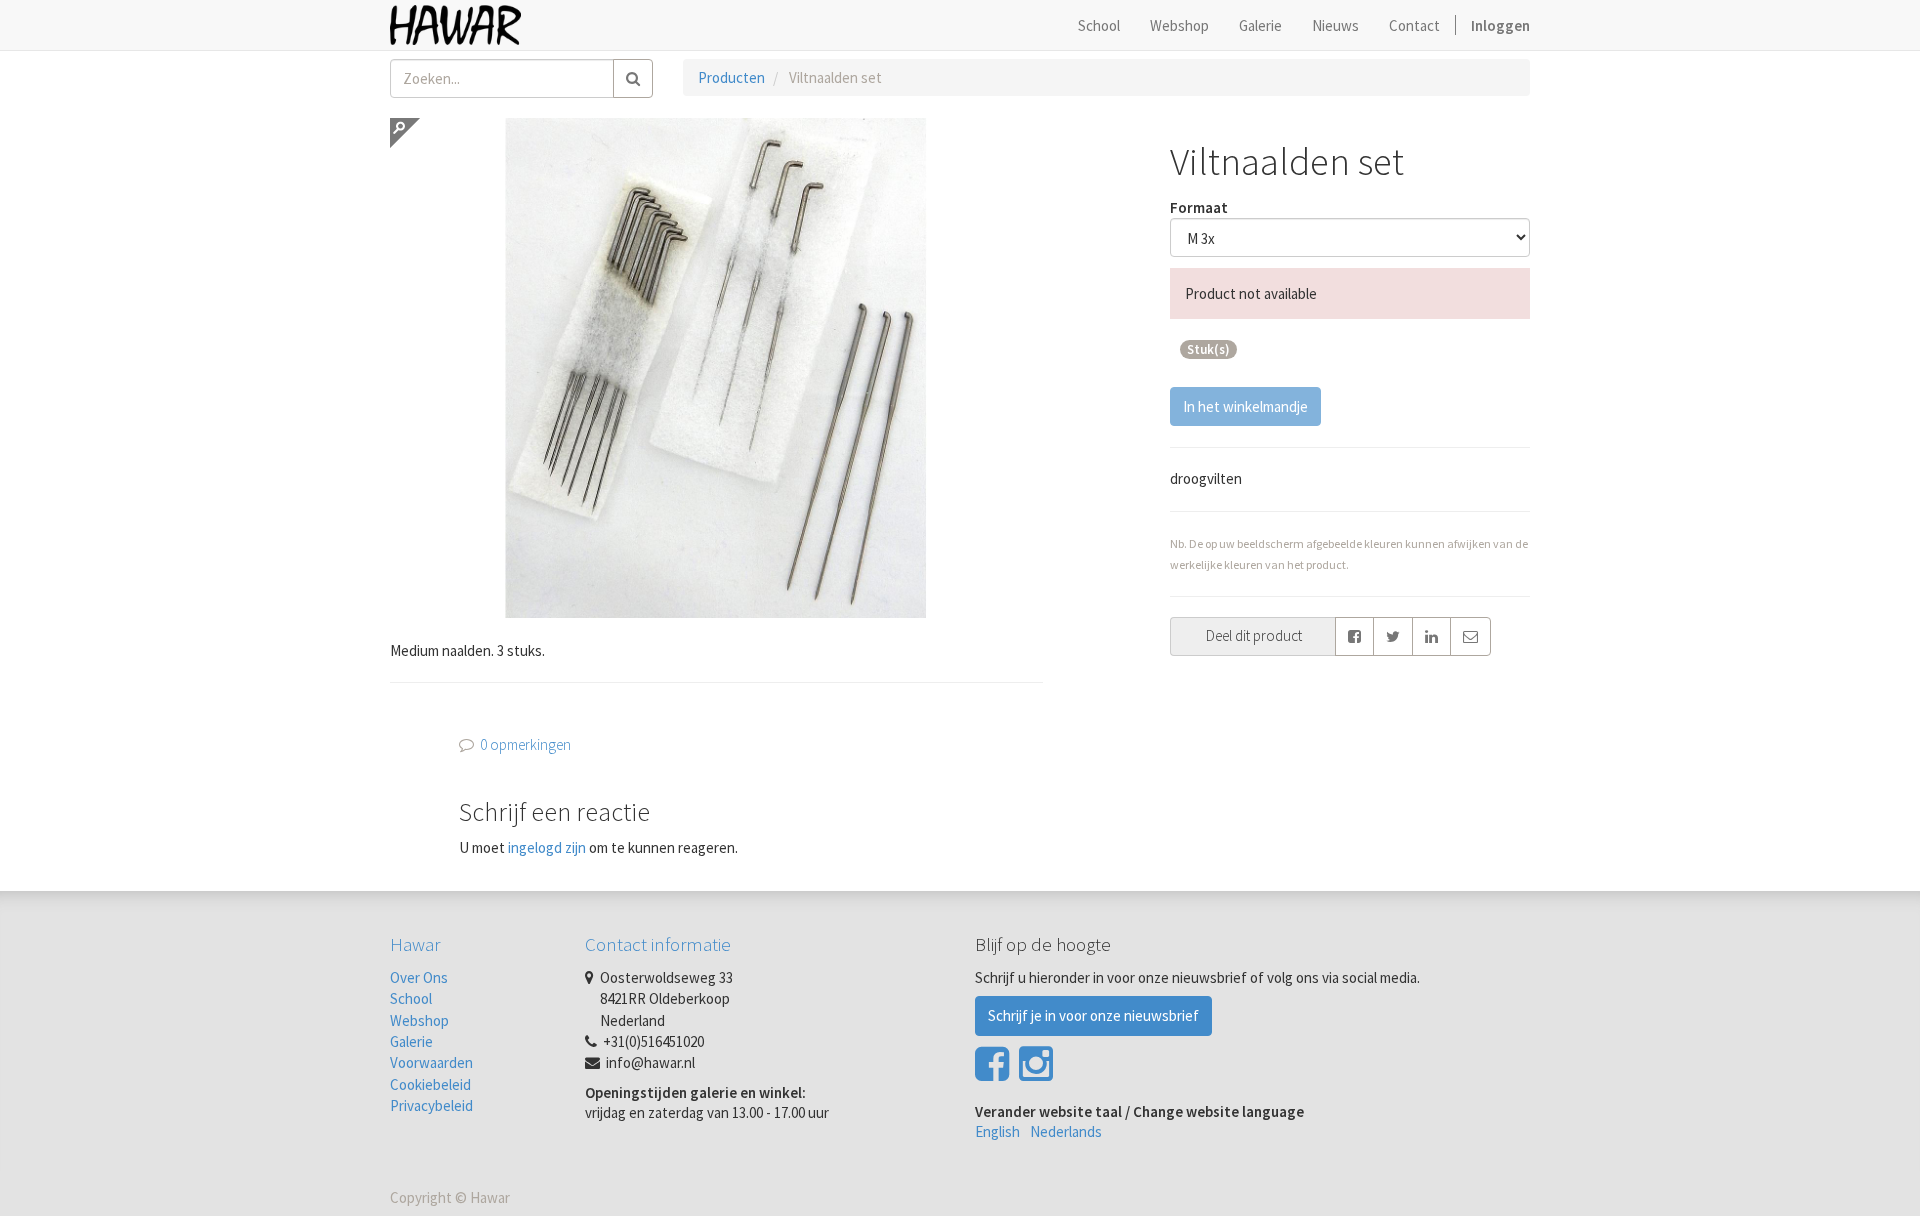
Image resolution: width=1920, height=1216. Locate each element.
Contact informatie (658, 944)
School (411, 998)
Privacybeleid (431, 1105)
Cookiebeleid (430, 1084)
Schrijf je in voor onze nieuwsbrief (1093, 1015)
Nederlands (1066, 1131)
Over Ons (419, 977)
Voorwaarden (431, 1062)
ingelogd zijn (547, 847)
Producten (731, 77)
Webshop (419, 1020)
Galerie (411, 1041)
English (997, 1131)
